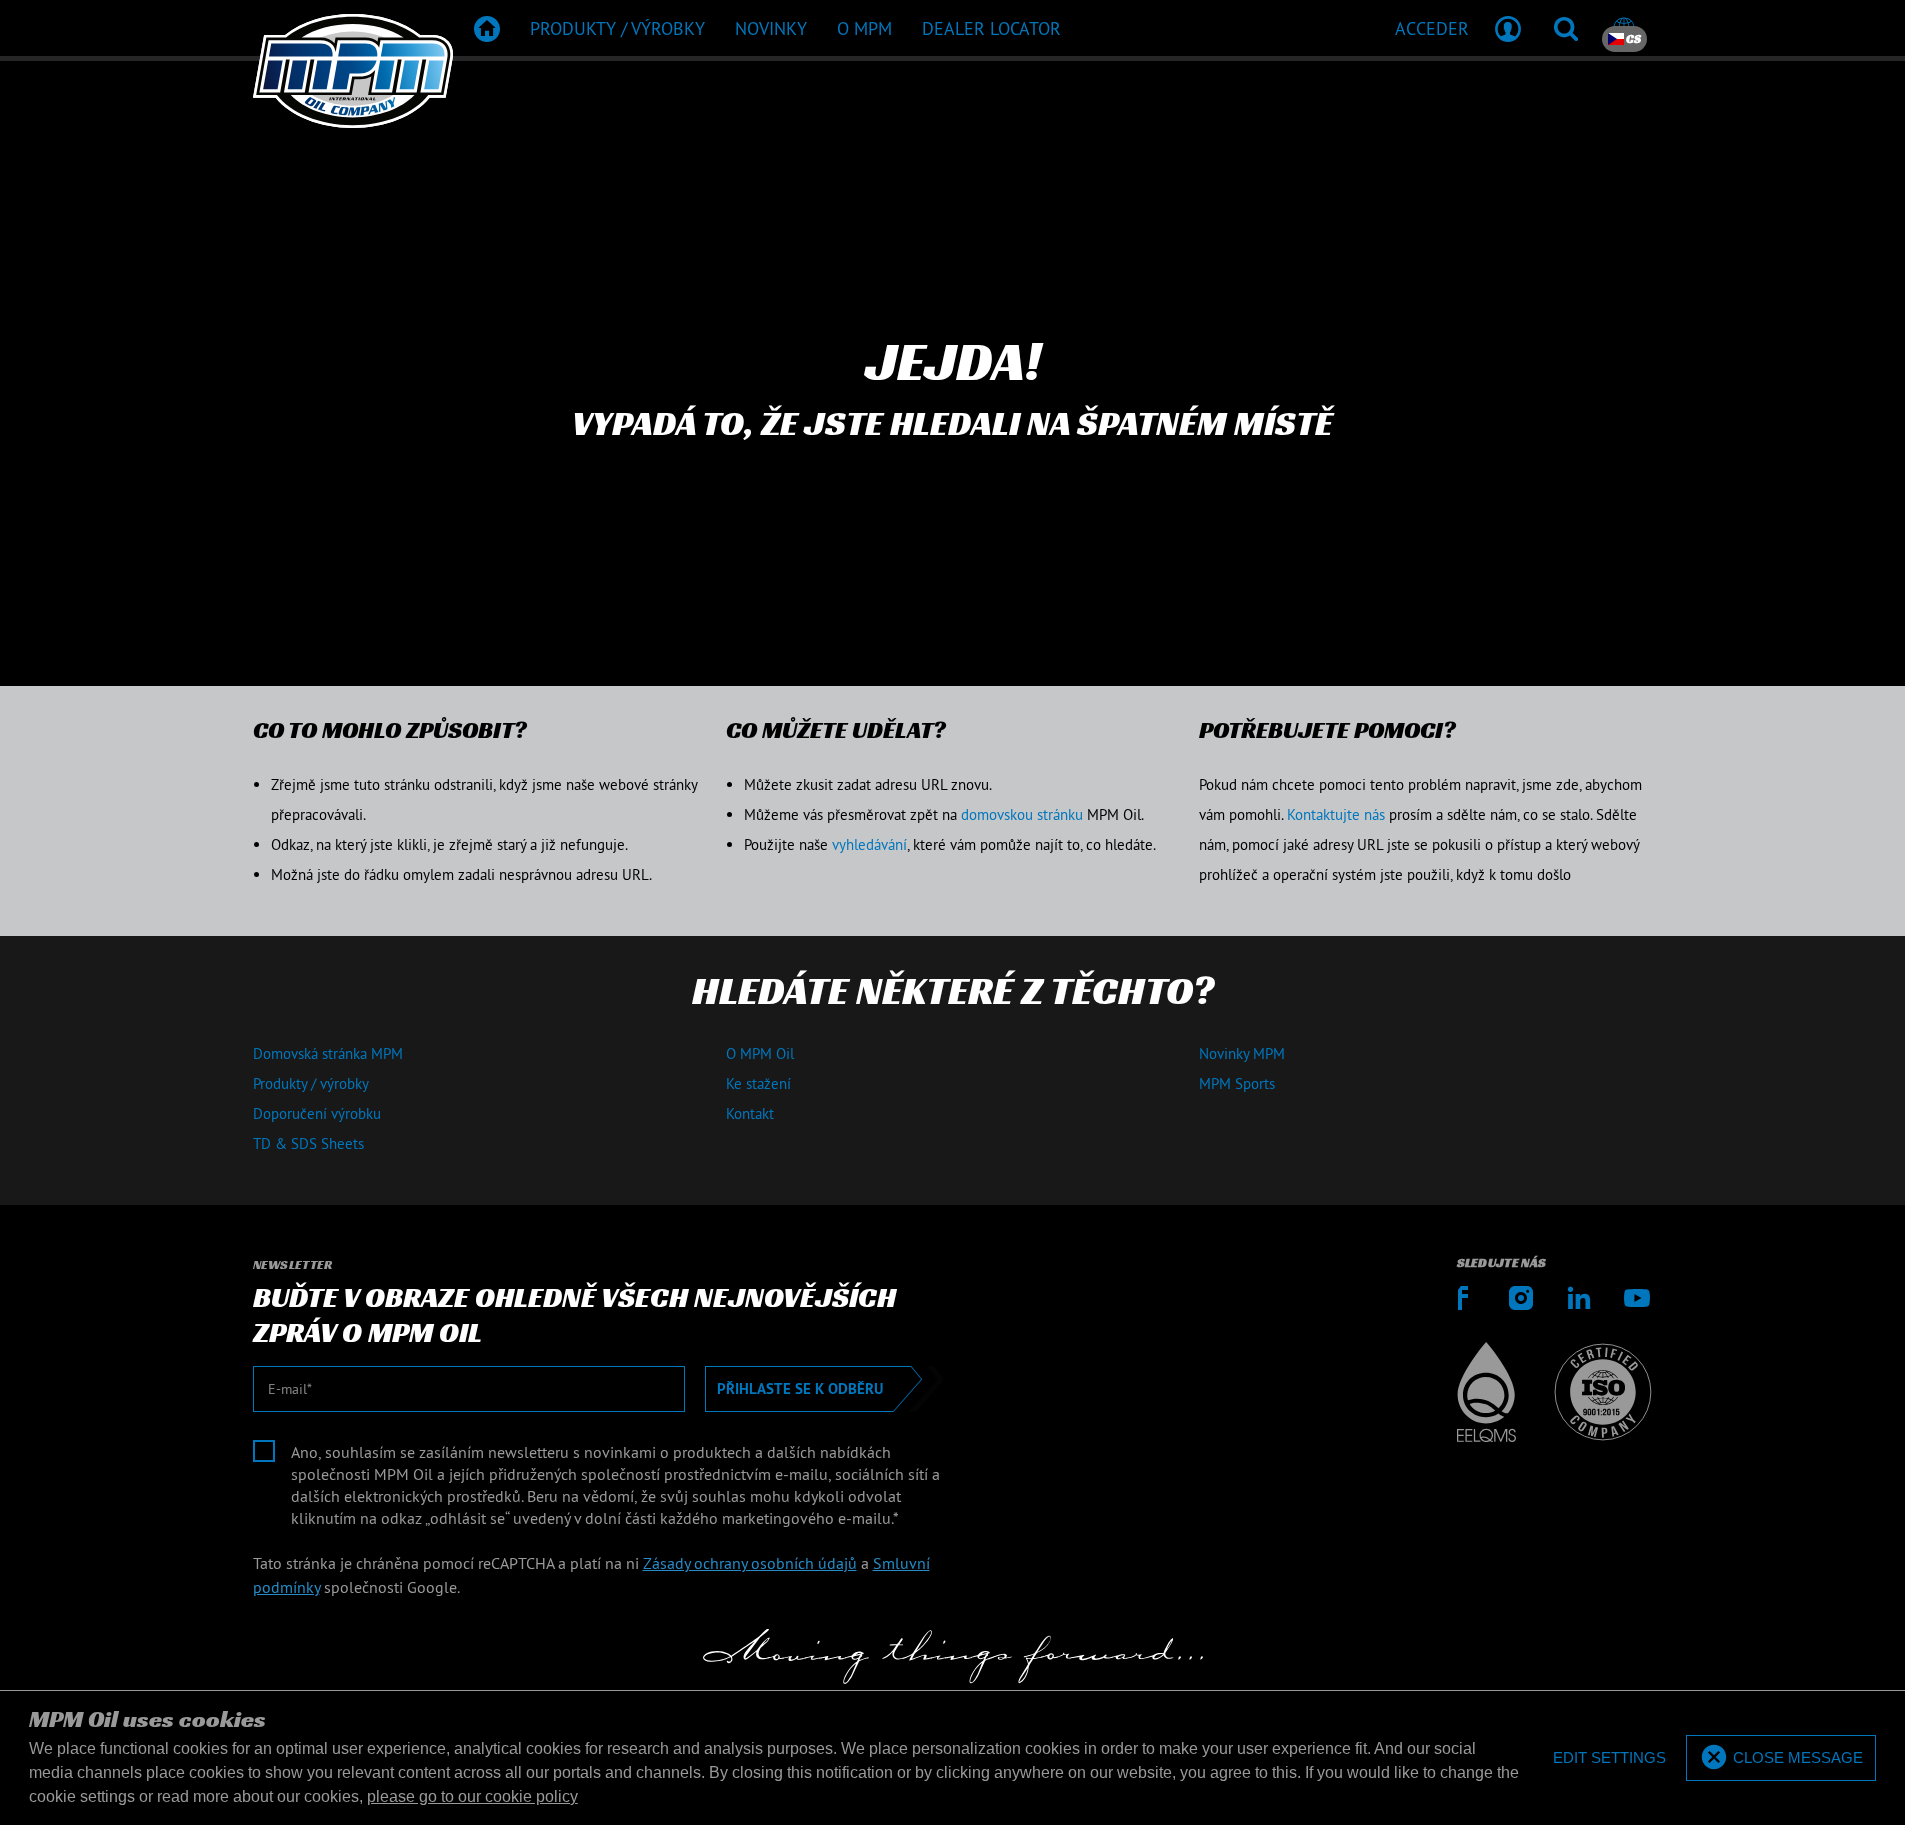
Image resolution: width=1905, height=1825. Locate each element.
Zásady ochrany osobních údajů (750, 1563)
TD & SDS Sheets (308, 1143)
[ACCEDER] (1508, 28)
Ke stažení (758, 1083)
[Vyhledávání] (1566, 28)
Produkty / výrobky (311, 1083)
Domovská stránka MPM (328, 1053)
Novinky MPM (1242, 1053)
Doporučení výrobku (317, 1113)
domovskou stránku (1022, 814)
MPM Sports (1237, 1083)
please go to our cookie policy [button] (472, 1796)
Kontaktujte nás (1336, 814)
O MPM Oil (760, 1053)
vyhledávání (869, 844)
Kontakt (750, 1113)
